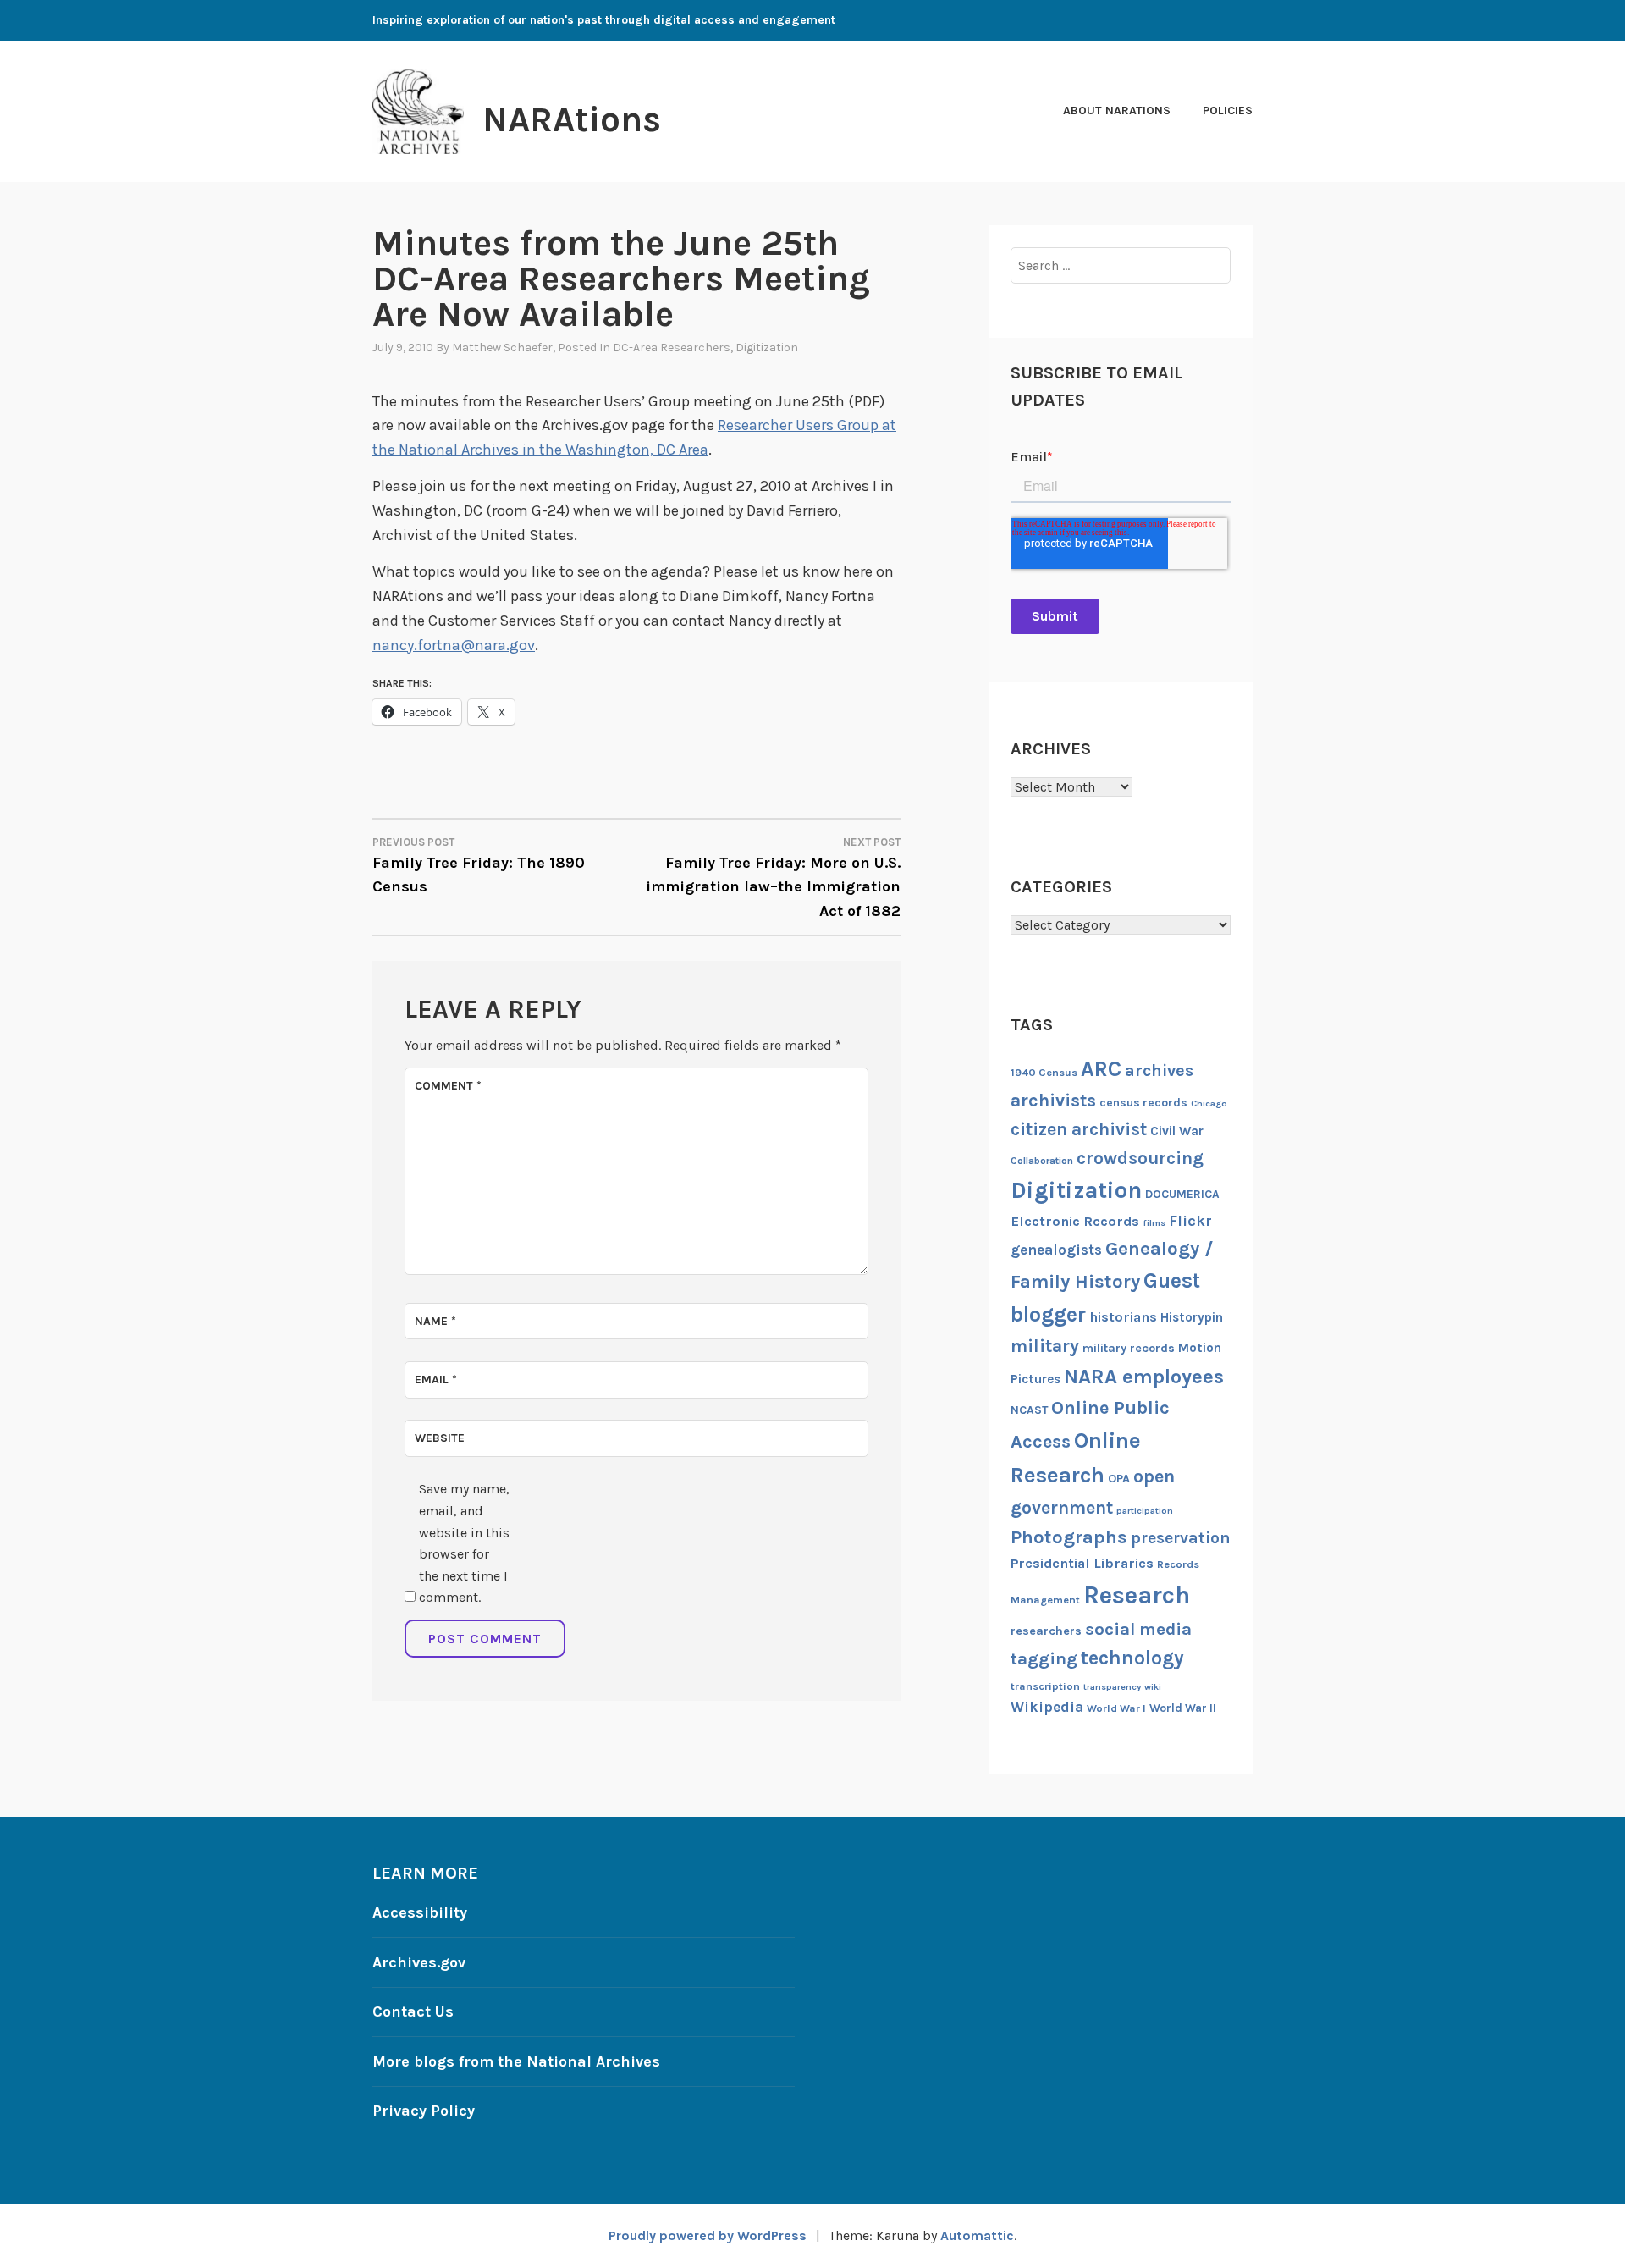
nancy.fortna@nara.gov (454, 645)
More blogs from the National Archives (516, 2061)
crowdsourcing (1140, 1158)
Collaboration (1042, 1161)
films (1154, 1223)
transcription (1045, 1686)
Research (1137, 1595)
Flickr (1190, 1221)
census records (1143, 1102)
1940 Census (1044, 1072)
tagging (1044, 1658)
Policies (1228, 110)
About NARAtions (1117, 110)
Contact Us (413, 2011)
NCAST (1029, 1410)
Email (436, 1380)
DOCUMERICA (1182, 1194)
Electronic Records (1075, 1221)
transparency (1112, 1687)
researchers (1046, 1631)
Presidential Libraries (1082, 1563)
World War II (1183, 1708)
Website (440, 1438)
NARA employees (1144, 1377)
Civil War (1177, 1131)
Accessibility (420, 1912)
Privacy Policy (424, 2111)
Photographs (1069, 1537)
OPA (1119, 1479)
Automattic (977, 2235)
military (1045, 1346)
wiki (1153, 1687)
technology (1132, 1658)
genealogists (1056, 1250)
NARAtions (572, 119)
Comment (448, 1086)
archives (1159, 1071)
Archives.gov (419, 1962)
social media (1138, 1629)
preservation (1181, 1538)
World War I (1116, 1708)
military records (1129, 1348)
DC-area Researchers (672, 348)
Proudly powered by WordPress (708, 2235)
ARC (1101, 1069)
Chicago (1209, 1104)
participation (1145, 1511)
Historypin (1192, 1317)
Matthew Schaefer (502, 348)
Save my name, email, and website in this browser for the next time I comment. (464, 1543)
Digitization (767, 348)
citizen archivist (1079, 1129)
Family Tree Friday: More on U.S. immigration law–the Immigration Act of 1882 (773, 878)
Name (435, 1321)
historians (1123, 1317)
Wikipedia (1047, 1707)
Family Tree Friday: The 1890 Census (479, 866)
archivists (1053, 1100)
